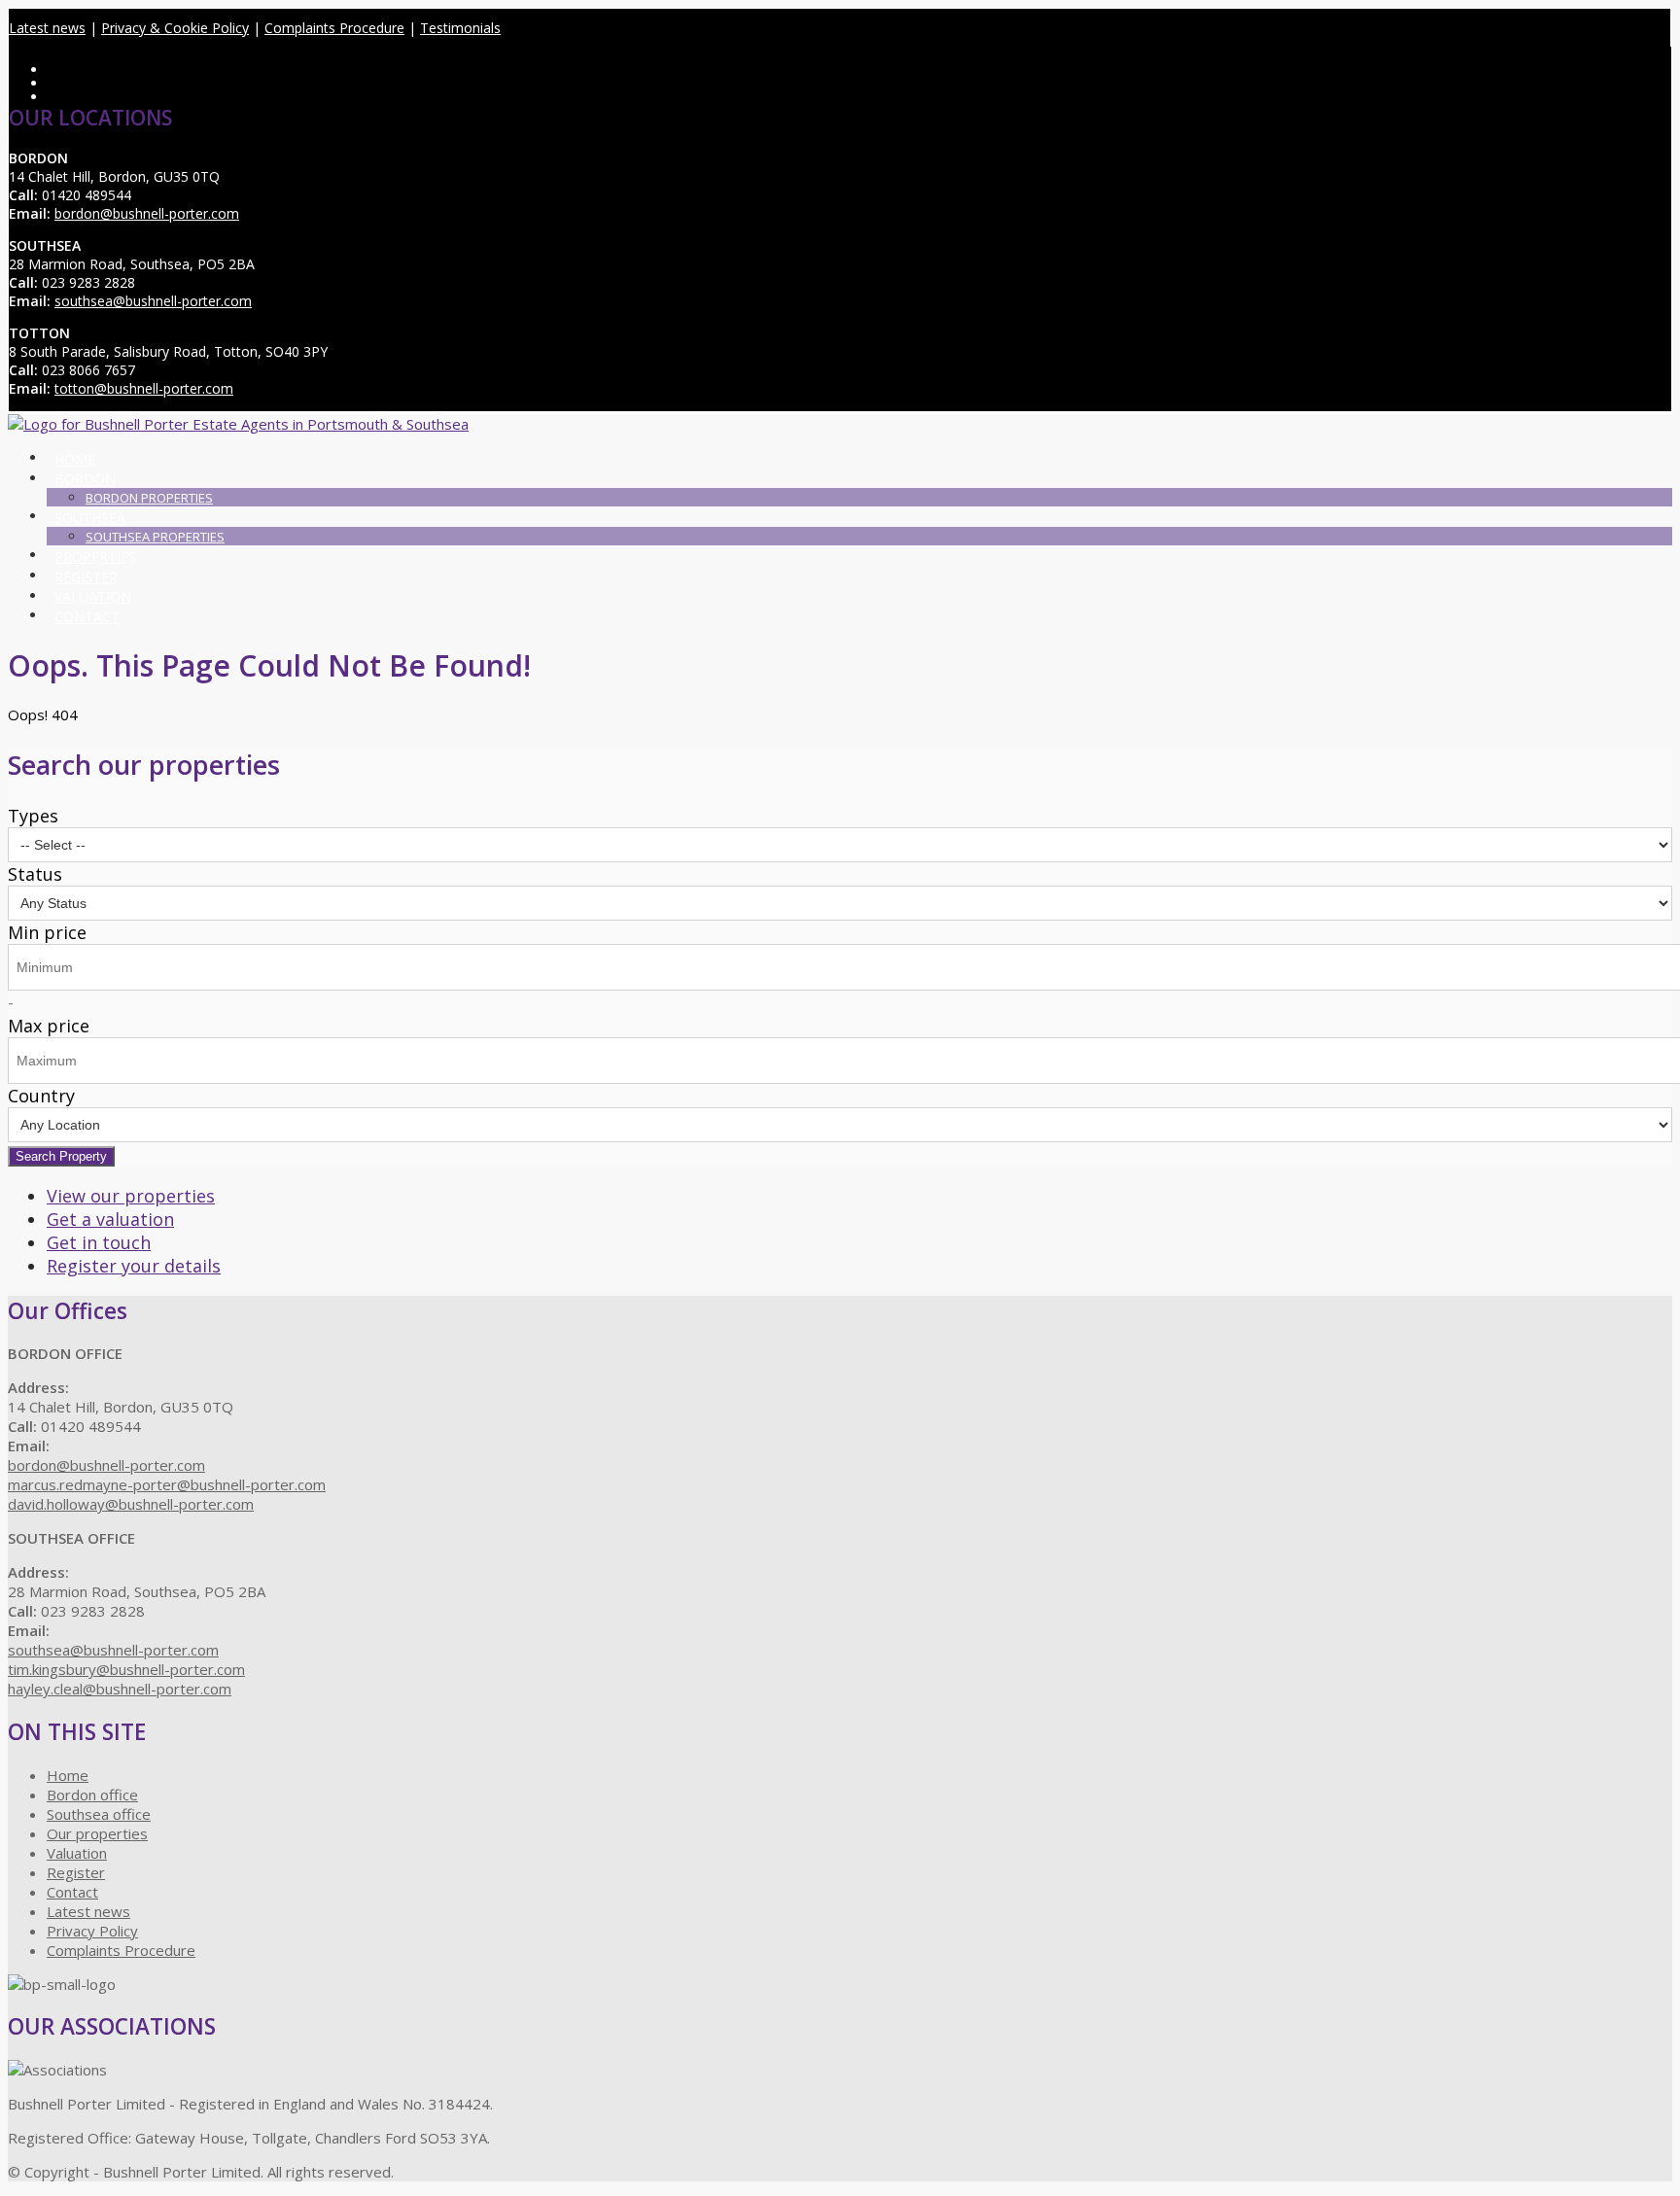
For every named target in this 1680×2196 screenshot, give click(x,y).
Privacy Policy (92, 1931)
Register (86, 577)
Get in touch (99, 1242)
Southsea (90, 518)
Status (35, 874)
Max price (49, 1026)
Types (33, 816)
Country (41, 1096)
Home (75, 459)
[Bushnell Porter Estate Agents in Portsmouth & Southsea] (238, 424)
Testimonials (460, 28)
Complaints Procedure (334, 28)
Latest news (47, 28)
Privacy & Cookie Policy (175, 28)
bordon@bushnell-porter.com (147, 213)
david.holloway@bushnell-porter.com (131, 1504)
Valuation (93, 596)
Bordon (85, 479)
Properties (95, 557)
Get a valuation (110, 1219)
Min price (47, 932)
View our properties (131, 1196)
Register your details (134, 1266)
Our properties (97, 1833)
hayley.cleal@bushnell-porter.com (120, 1689)
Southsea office (99, 1814)
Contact (87, 617)
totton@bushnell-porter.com (144, 388)
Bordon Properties (149, 498)
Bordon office (92, 1795)
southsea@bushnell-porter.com (153, 301)
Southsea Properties (155, 537)
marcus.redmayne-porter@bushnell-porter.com (167, 1484)
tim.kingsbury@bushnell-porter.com (126, 1669)
